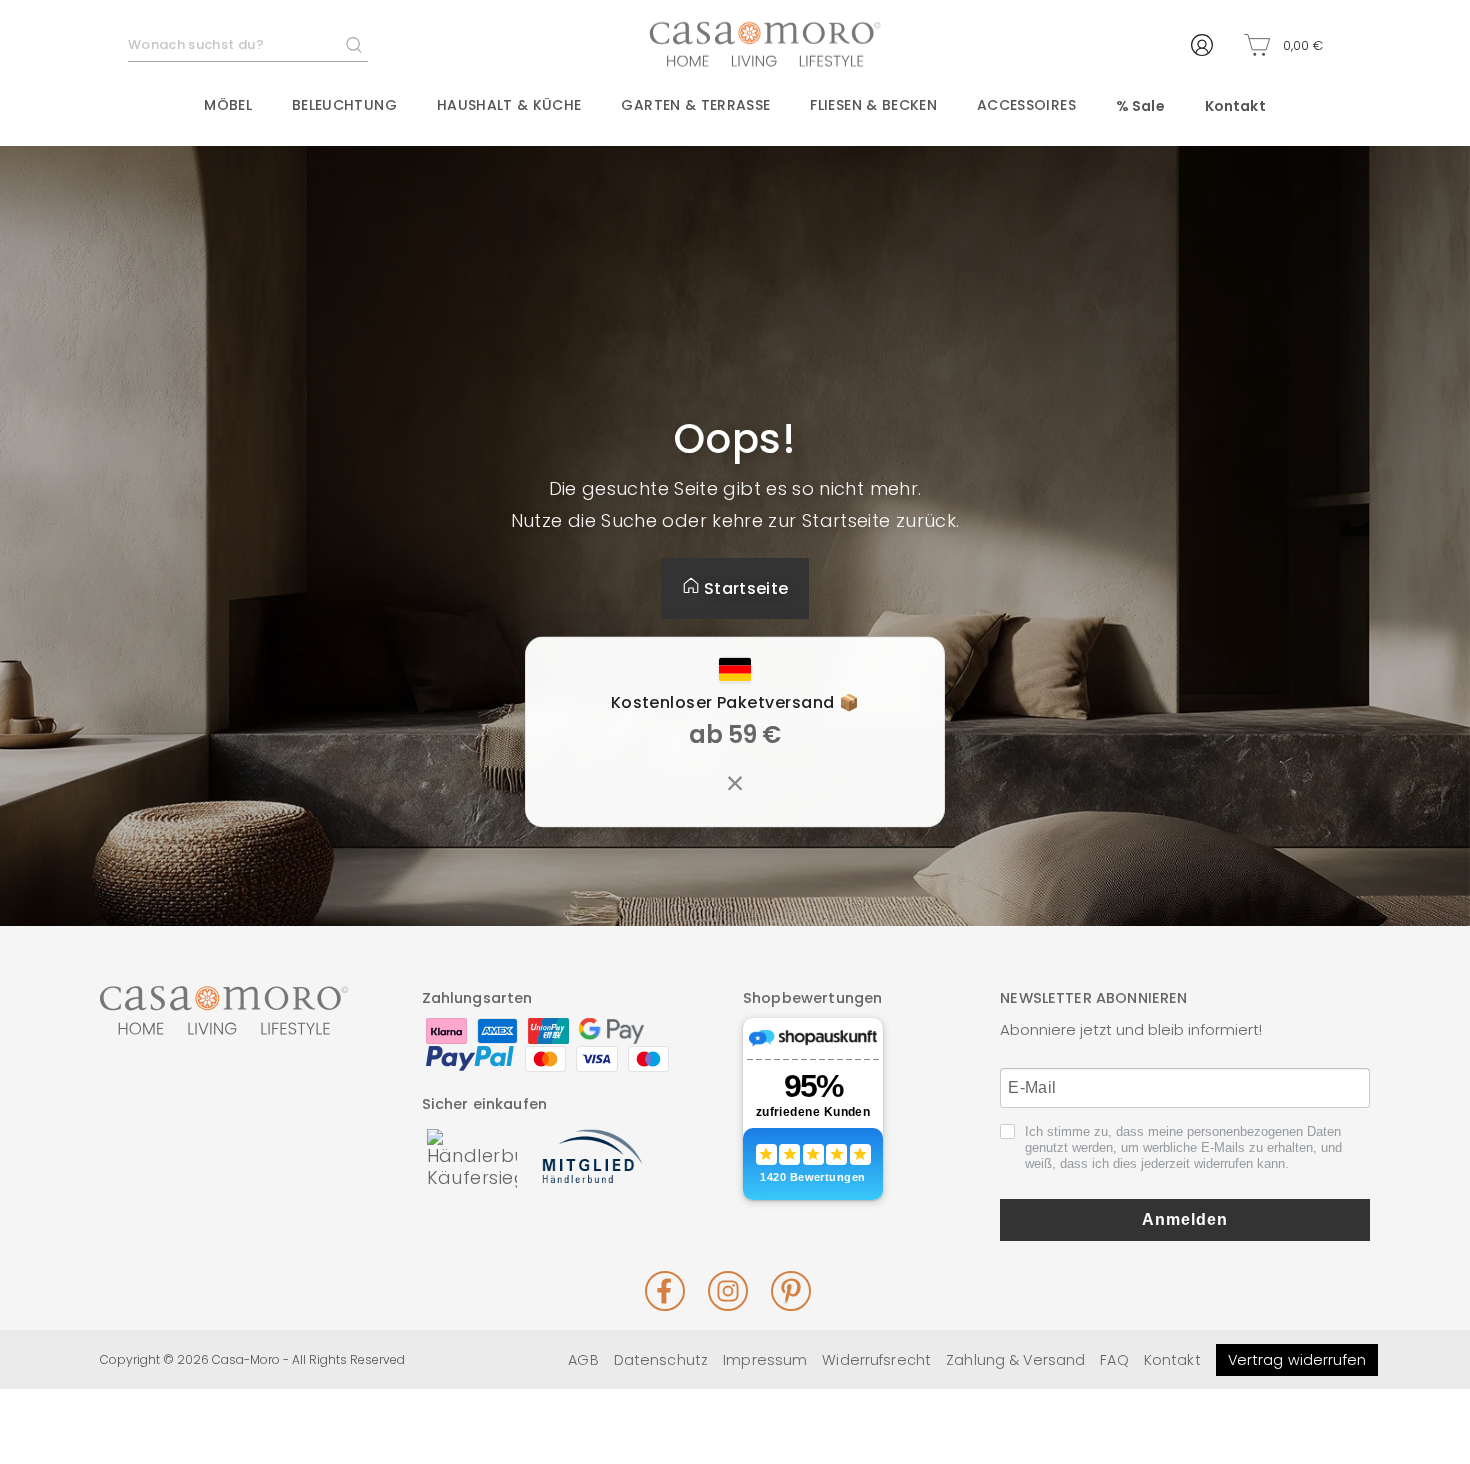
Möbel (228, 105)
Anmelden (1185, 1219)
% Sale (1140, 106)
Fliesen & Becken (873, 105)
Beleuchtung (344, 105)
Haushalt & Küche (509, 105)
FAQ (1114, 1360)
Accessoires (1026, 105)
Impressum (765, 1360)
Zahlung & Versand (1015, 1360)
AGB (583, 1360)
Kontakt (1235, 106)
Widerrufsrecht (876, 1360)
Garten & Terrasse (695, 105)
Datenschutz (661, 1360)
